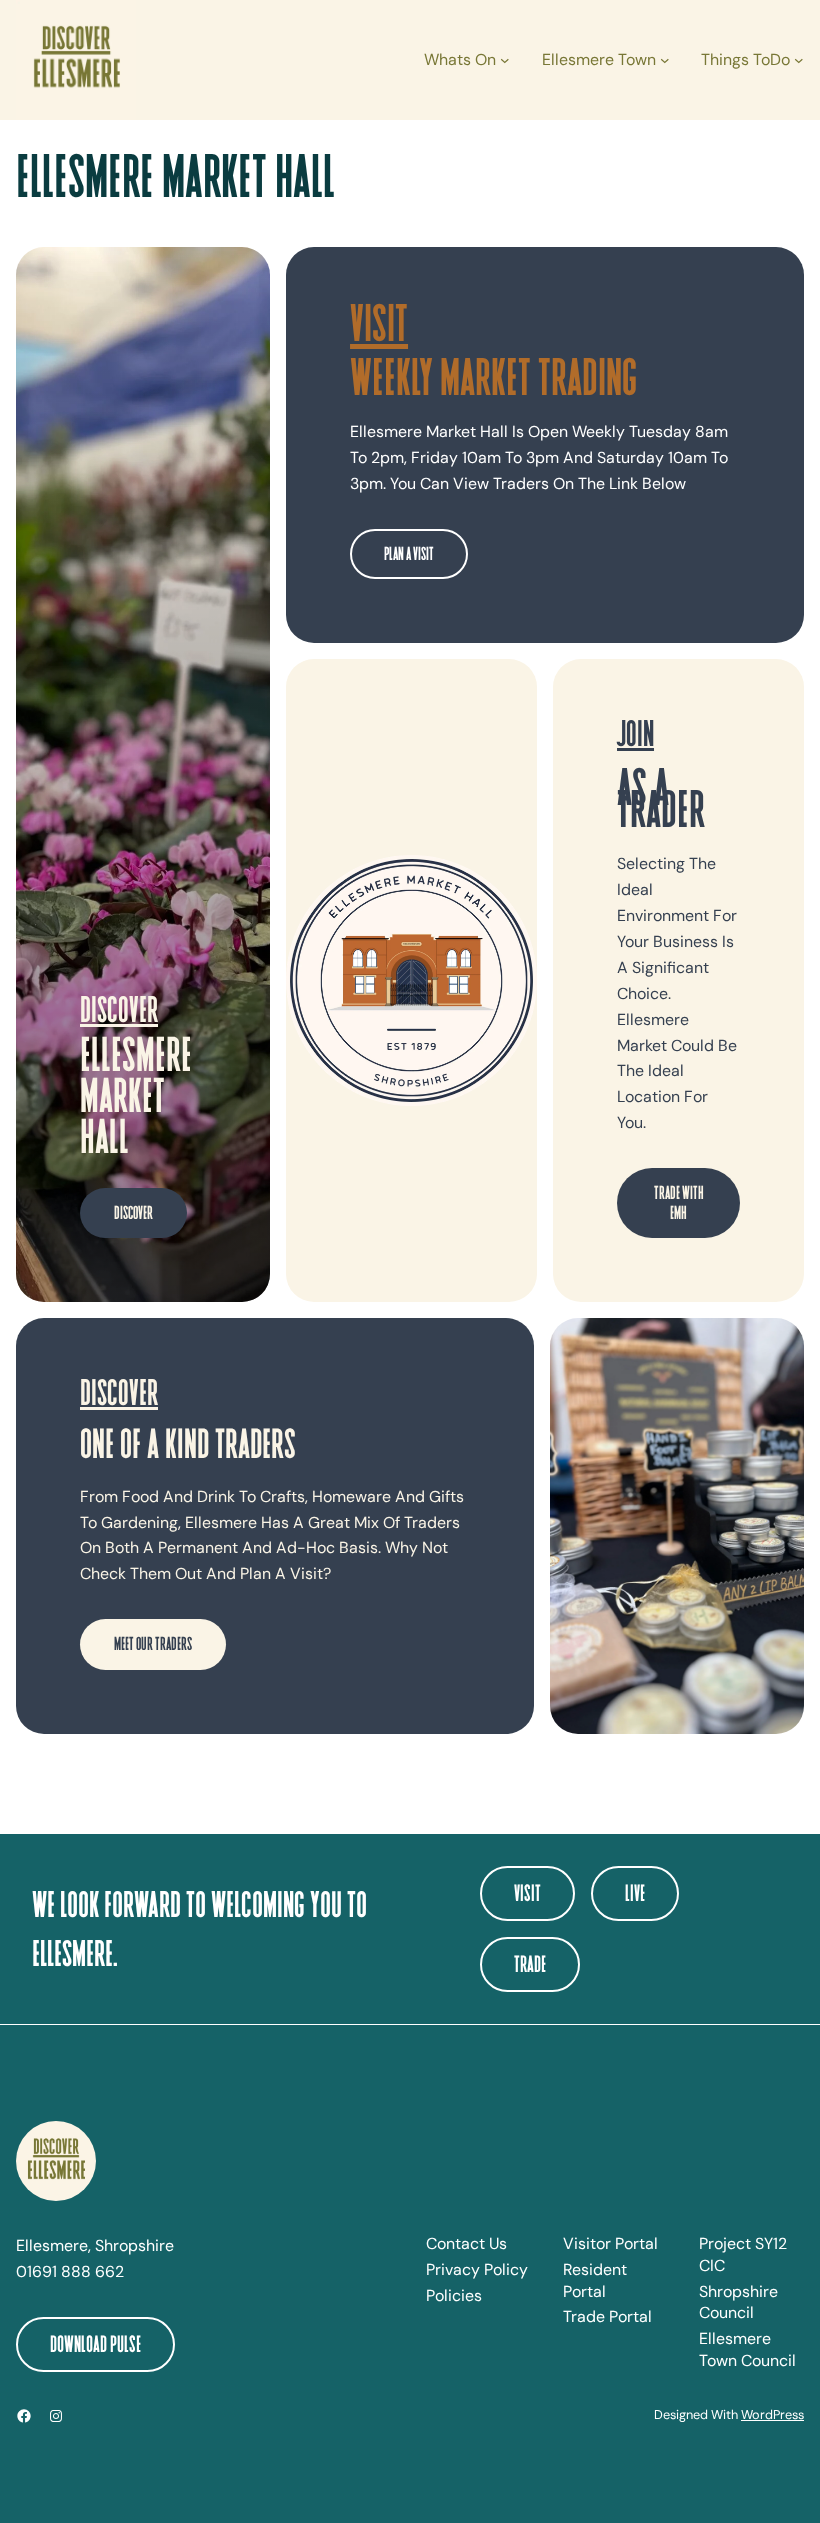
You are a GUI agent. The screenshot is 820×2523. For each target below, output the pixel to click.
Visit (527, 1892)
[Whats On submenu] (505, 60)
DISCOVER (133, 1212)
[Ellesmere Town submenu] (665, 60)
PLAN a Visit (409, 553)
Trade (530, 1963)
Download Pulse (95, 2343)
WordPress (772, 2414)
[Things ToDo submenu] (799, 60)
